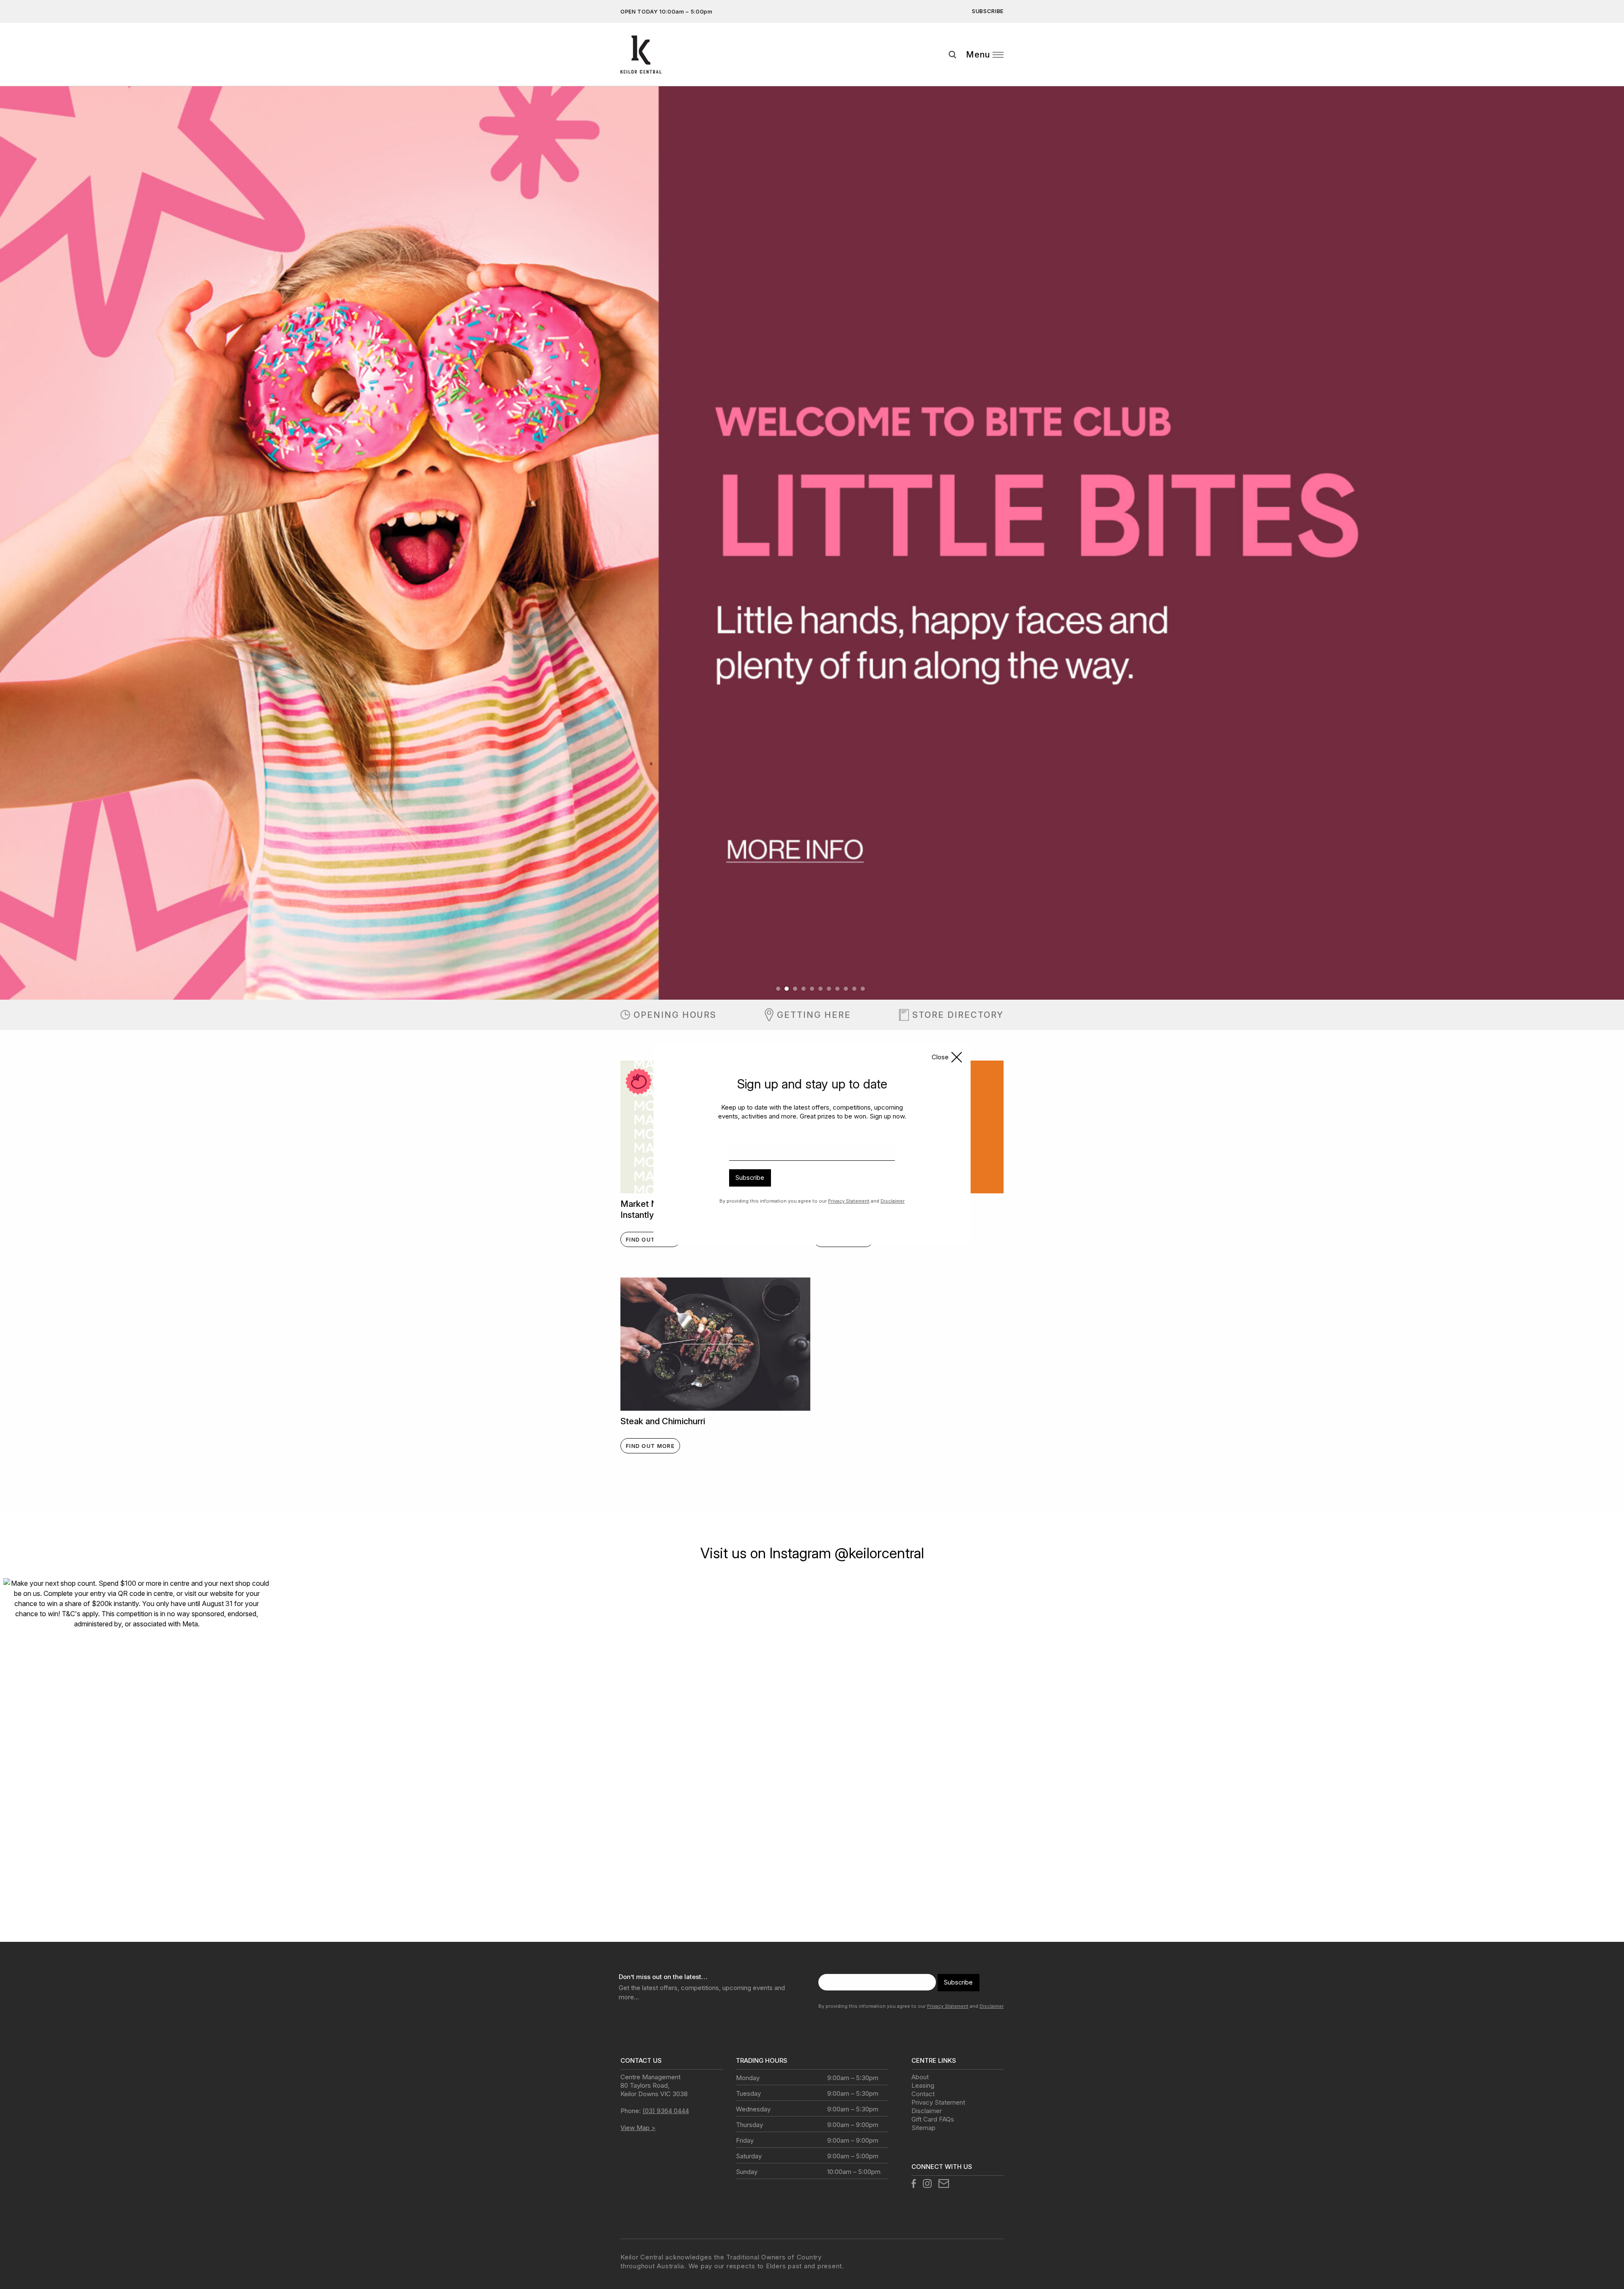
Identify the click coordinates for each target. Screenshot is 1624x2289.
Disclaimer (893, 1201)
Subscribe (750, 1177)
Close (940, 1057)
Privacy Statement (849, 1201)
